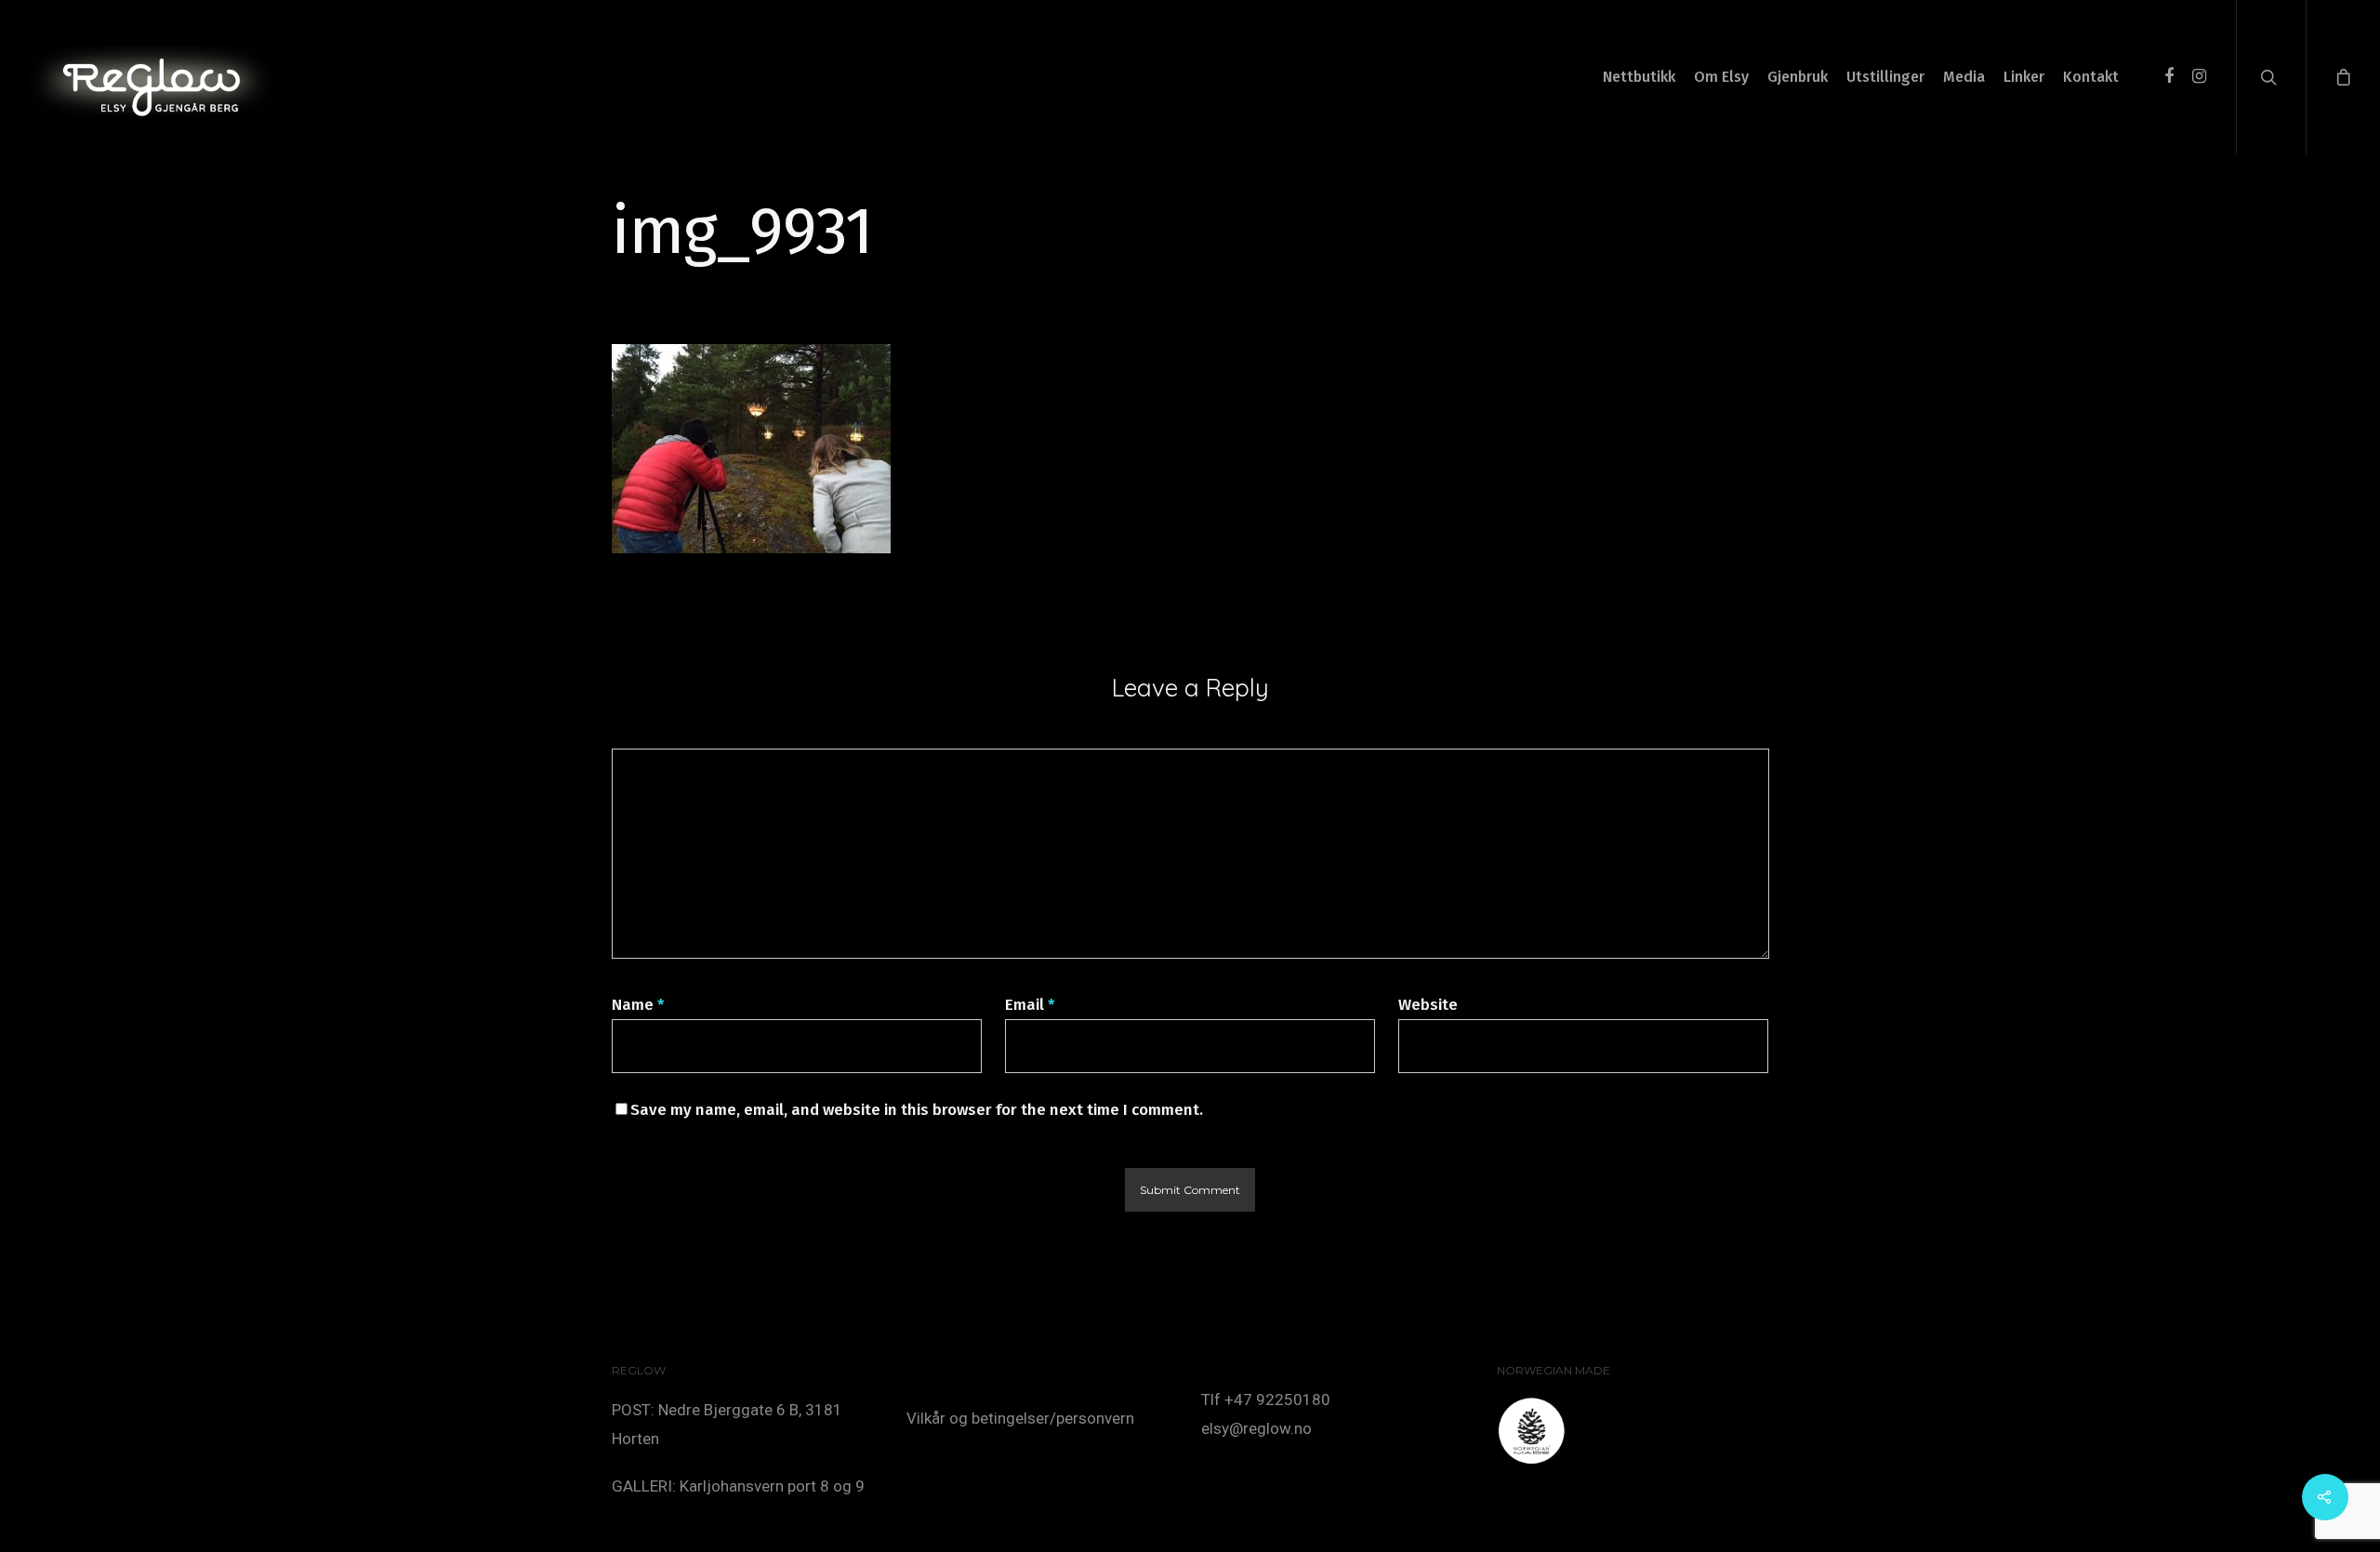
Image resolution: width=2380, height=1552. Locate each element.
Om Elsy (1721, 77)
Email (1030, 1005)
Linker (2024, 77)
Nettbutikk (1639, 77)
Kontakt (2091, 77)
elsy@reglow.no (1256, 1428)
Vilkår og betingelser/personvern (1020, 1418)
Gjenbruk (1798, 77)
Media (1964, 77)
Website (1428, 1005)
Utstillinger (1885, 77)
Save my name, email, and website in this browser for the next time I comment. (917, 1110)
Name (638, 1005)
